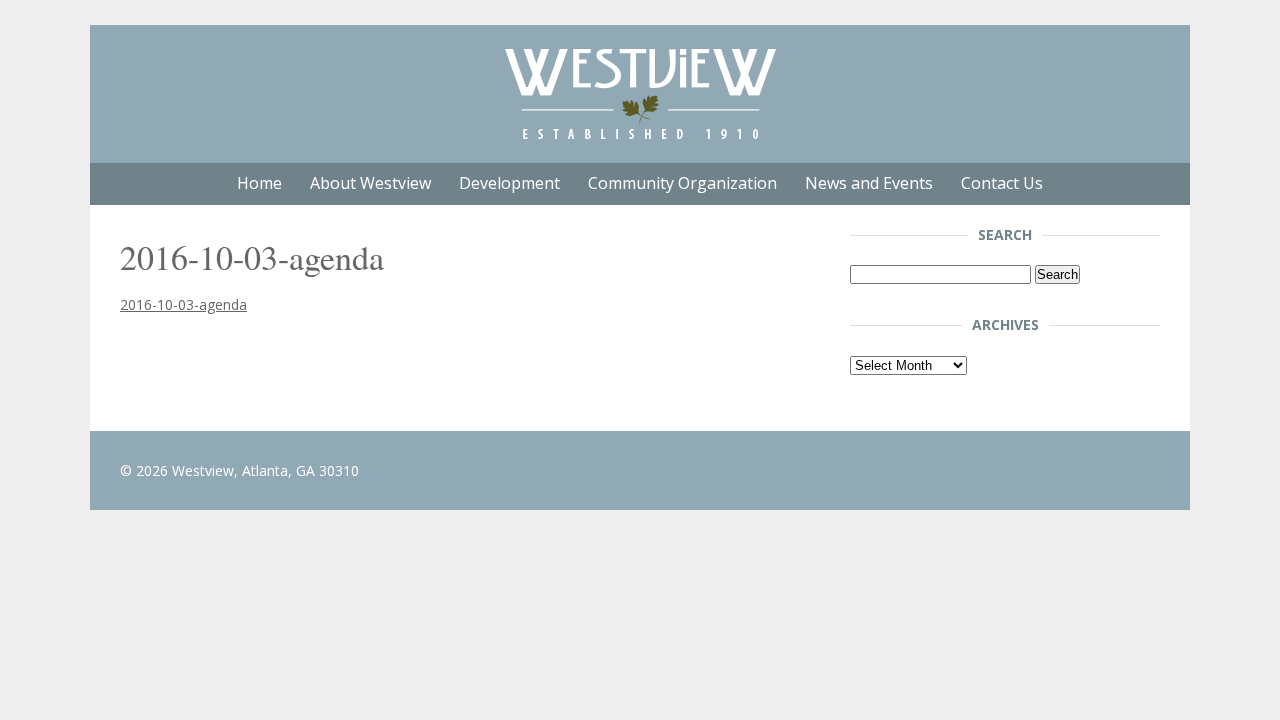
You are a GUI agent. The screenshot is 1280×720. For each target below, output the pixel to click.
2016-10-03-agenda (183, 304)
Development (509, 183)
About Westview (370, 183)
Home (259, 183)
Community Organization (682, 183)
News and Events (869, 183)
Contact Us (1002, 183)
